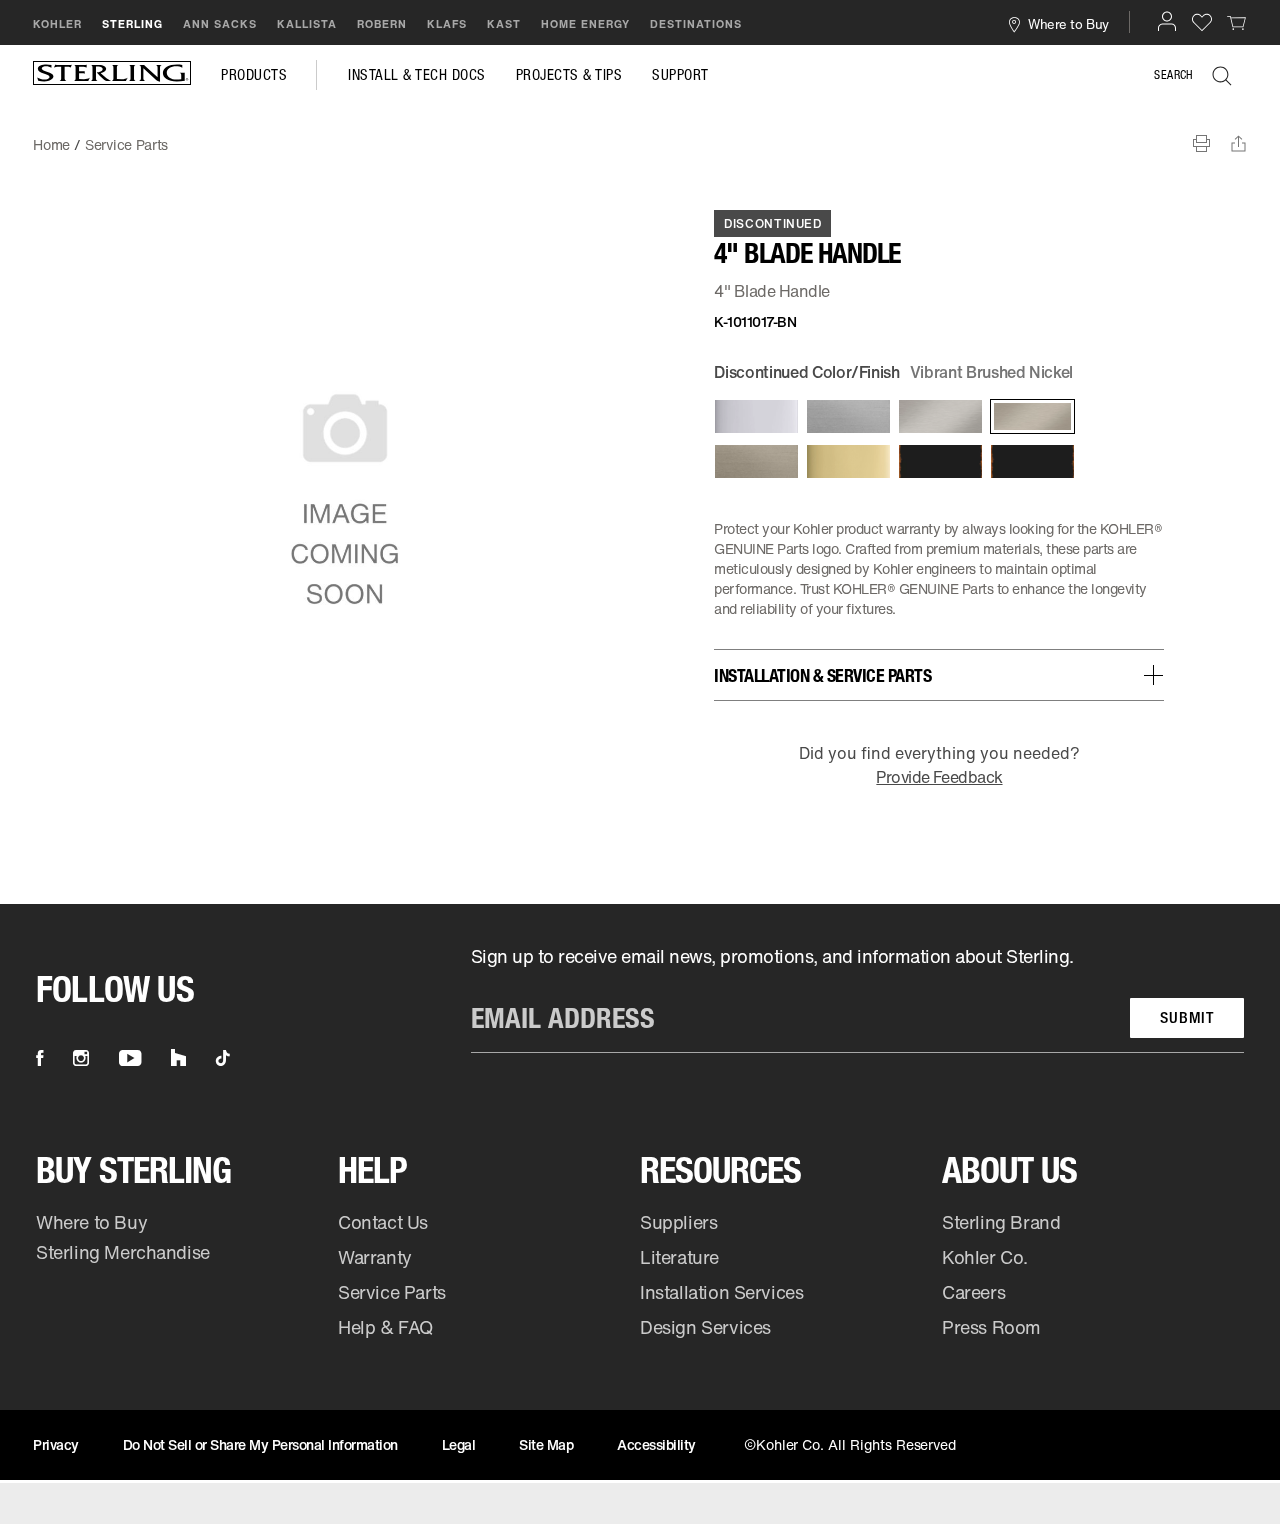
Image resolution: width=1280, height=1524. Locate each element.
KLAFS (447, 24)
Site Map (546, 1444)
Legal (459, 1444)
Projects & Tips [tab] (569, 75)
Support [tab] (680, 75)
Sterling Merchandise (123, 1252)
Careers (973, 1292)
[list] (857, 998)
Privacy (56, 1444)
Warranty (375, 1257)
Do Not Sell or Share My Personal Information (260, 1444)
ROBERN (382, 24)
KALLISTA (307, 24)
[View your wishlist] (1202, 21)
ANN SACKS (220, 24)
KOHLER (57, 24)
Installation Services (721, 1292)
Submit (1187, 1017)
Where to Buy (91, 1222)
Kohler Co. (985, 1257)
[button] (1167, 21)
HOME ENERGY (585, 24)
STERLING (132, 24)
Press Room (991, 1327)
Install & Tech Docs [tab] (417, 75)
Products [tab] (254, 75)
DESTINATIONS (696, 24)
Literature (679, 1257)
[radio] (755, 416)
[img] (112, 75)
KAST (504, 24)
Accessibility (656, 1444)
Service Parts (392, 1292)
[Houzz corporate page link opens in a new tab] (178, 1058)
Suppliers (678, 1222)
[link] (1237, 22)
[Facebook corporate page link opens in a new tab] (39, 1058)
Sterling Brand (1001, 1222)
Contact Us (383, 1222)
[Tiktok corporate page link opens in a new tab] (223, 1058)
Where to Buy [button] (1068, 23)
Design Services (705, 1327)
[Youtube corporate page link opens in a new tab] (130, 1058)
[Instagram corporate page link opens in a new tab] (81, 1058)
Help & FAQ (385, 1327)
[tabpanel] (640, 135)
